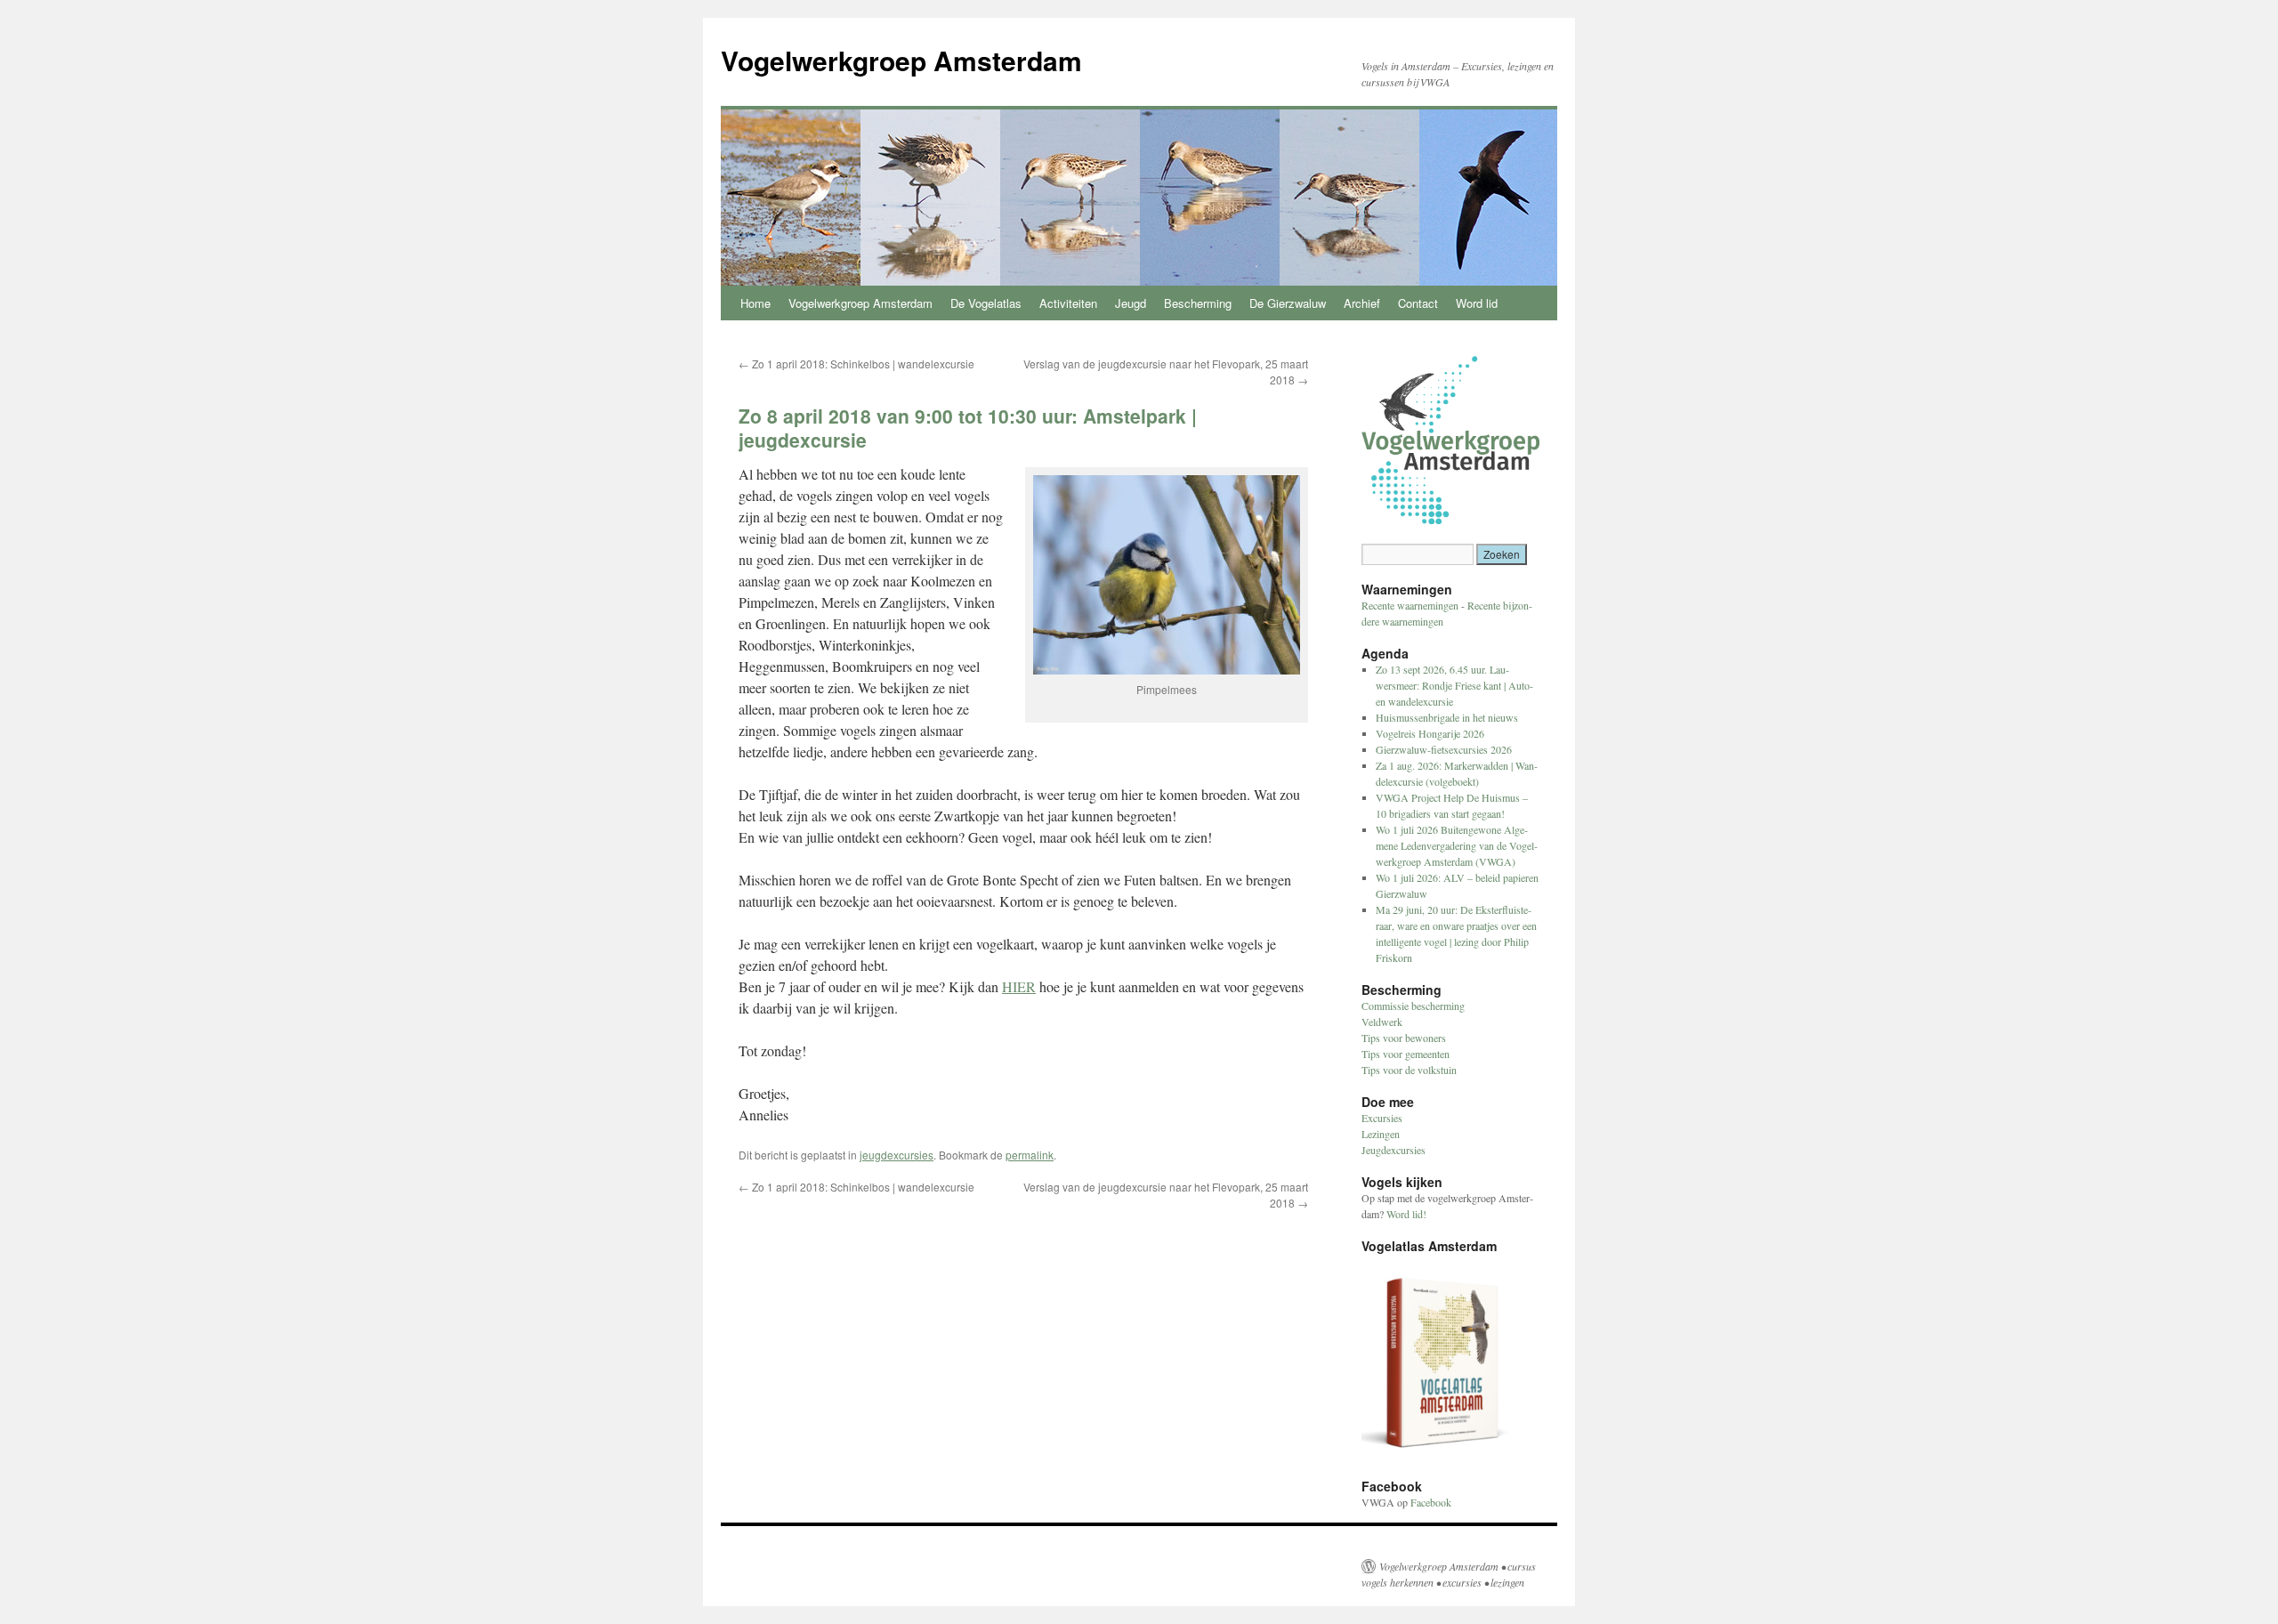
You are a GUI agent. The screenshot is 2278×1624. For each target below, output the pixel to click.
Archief (1362, 303)
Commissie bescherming (1413, 1006)
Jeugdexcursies (1393, 1150)
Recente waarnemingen (1410, 605)
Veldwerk (1382, 1022)
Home (755, 303)
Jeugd (1131, 303)
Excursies (1382, 1118)
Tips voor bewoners (1404, 1038)
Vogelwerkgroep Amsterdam (901, 60)
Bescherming (1198, 303)
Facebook (1431, 1502)
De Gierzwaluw (1288, 303)
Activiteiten (1068, 303)
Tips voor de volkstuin (1409, 1070)
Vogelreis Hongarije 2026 (1430, 733)
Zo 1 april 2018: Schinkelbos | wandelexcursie (856, 364)
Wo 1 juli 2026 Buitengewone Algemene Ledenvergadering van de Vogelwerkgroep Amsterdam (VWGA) (1457, 845)
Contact (1418, 303)
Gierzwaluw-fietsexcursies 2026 (1444, 749)
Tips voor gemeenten (1406, 1054)
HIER (1019, 986)
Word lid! (1406, 1214)
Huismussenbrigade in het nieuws (1447, 717)
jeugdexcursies (897, 1155)
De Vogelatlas (986, 303)
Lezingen (1381, 1134)
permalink (1030, 1155)
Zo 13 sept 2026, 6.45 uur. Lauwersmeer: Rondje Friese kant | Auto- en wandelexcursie (1454, 685)
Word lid (1477, 303)
